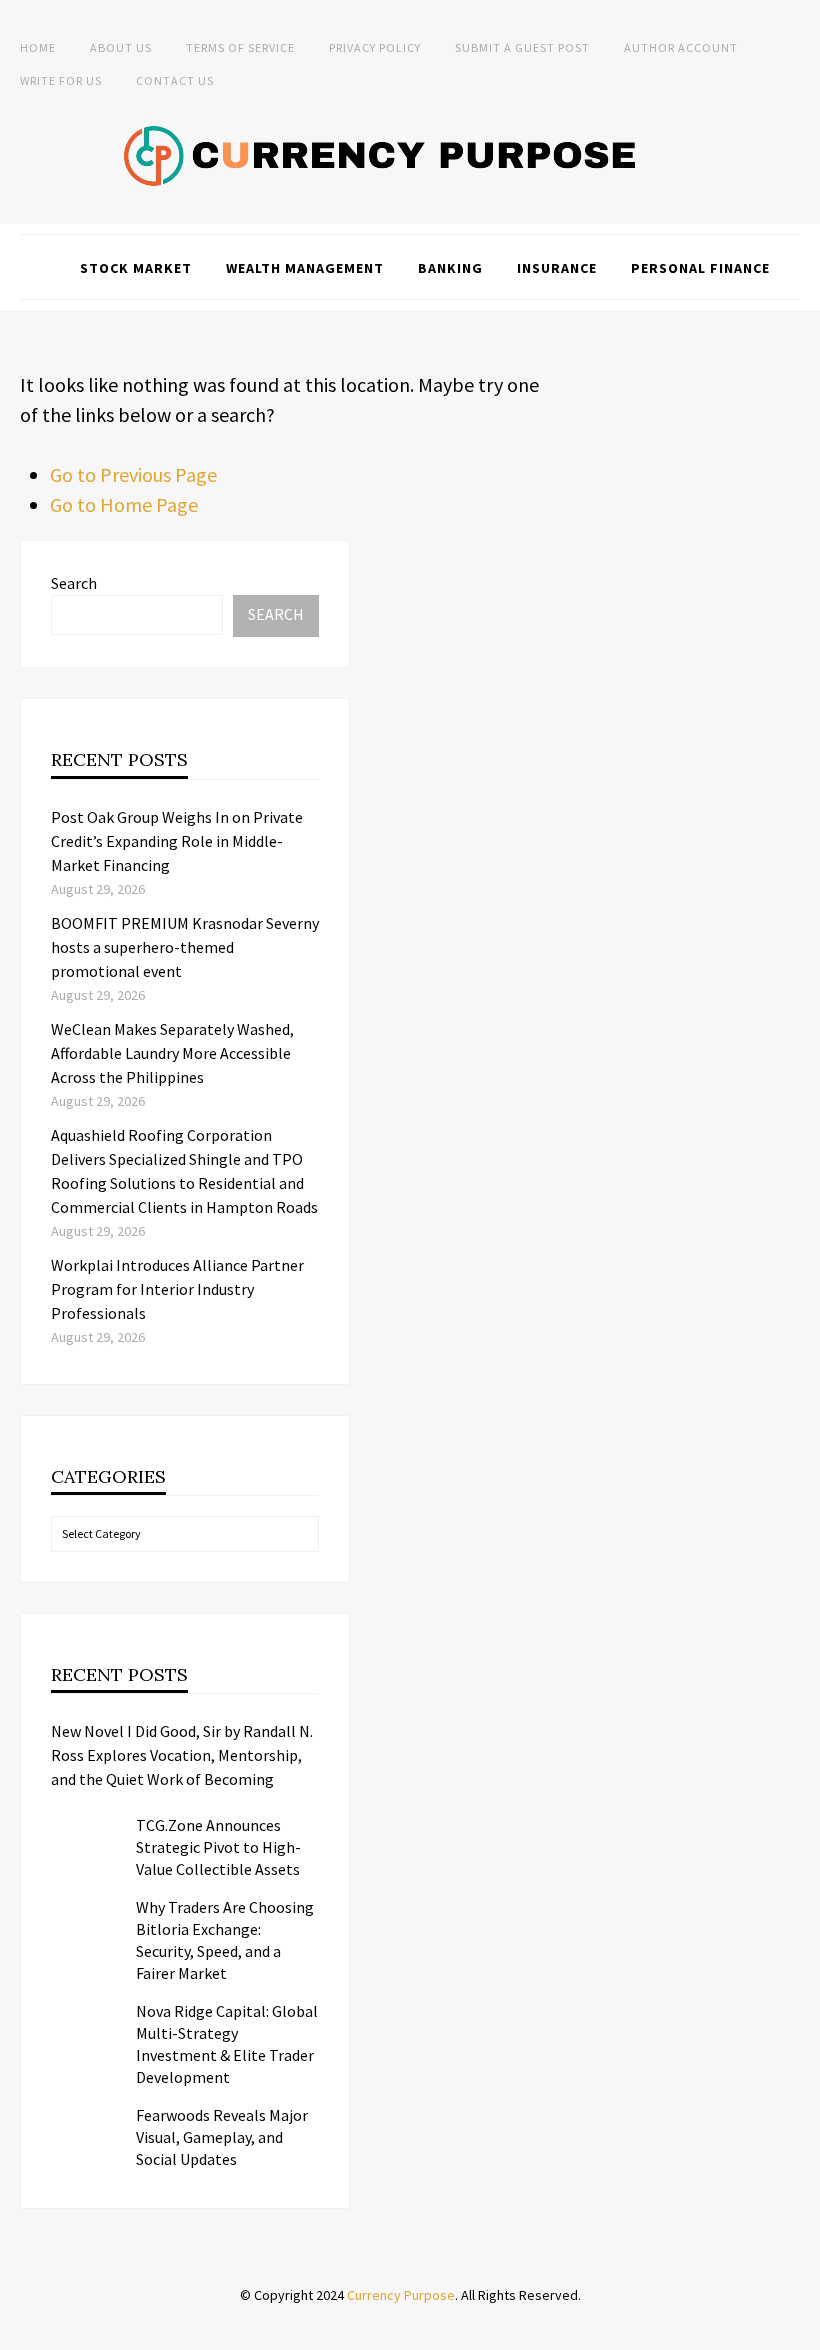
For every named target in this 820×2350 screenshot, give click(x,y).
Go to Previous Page (133, 474)
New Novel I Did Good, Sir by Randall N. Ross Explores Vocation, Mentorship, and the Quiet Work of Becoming (182, 1755)
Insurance (557, 268)
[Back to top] (800, 2330)
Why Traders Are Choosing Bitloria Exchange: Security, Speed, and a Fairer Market (225, 1940)
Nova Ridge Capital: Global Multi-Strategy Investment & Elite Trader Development (227, 2044)
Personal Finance (700, 268)
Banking (450, 268)
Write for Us (61, 80)
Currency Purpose (401, 2295)
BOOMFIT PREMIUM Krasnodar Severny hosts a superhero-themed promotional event (185, 947)
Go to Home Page (124, 504)
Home (38, 47)
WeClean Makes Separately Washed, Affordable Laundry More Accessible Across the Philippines (172, 1053)
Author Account (681, 47)
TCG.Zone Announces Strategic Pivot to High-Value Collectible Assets (218, 1847)
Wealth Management (305, 268)
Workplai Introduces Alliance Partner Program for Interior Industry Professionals (177, 1289)
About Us (121, 47)
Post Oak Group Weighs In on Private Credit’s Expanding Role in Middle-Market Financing (177, 841)
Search (74, 583)
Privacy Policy (375, 47)
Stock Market (136, 268)
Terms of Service (240, 47)
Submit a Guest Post (522, 47)
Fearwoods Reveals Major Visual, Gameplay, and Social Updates (222, 2137)
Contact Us (175, 80)
